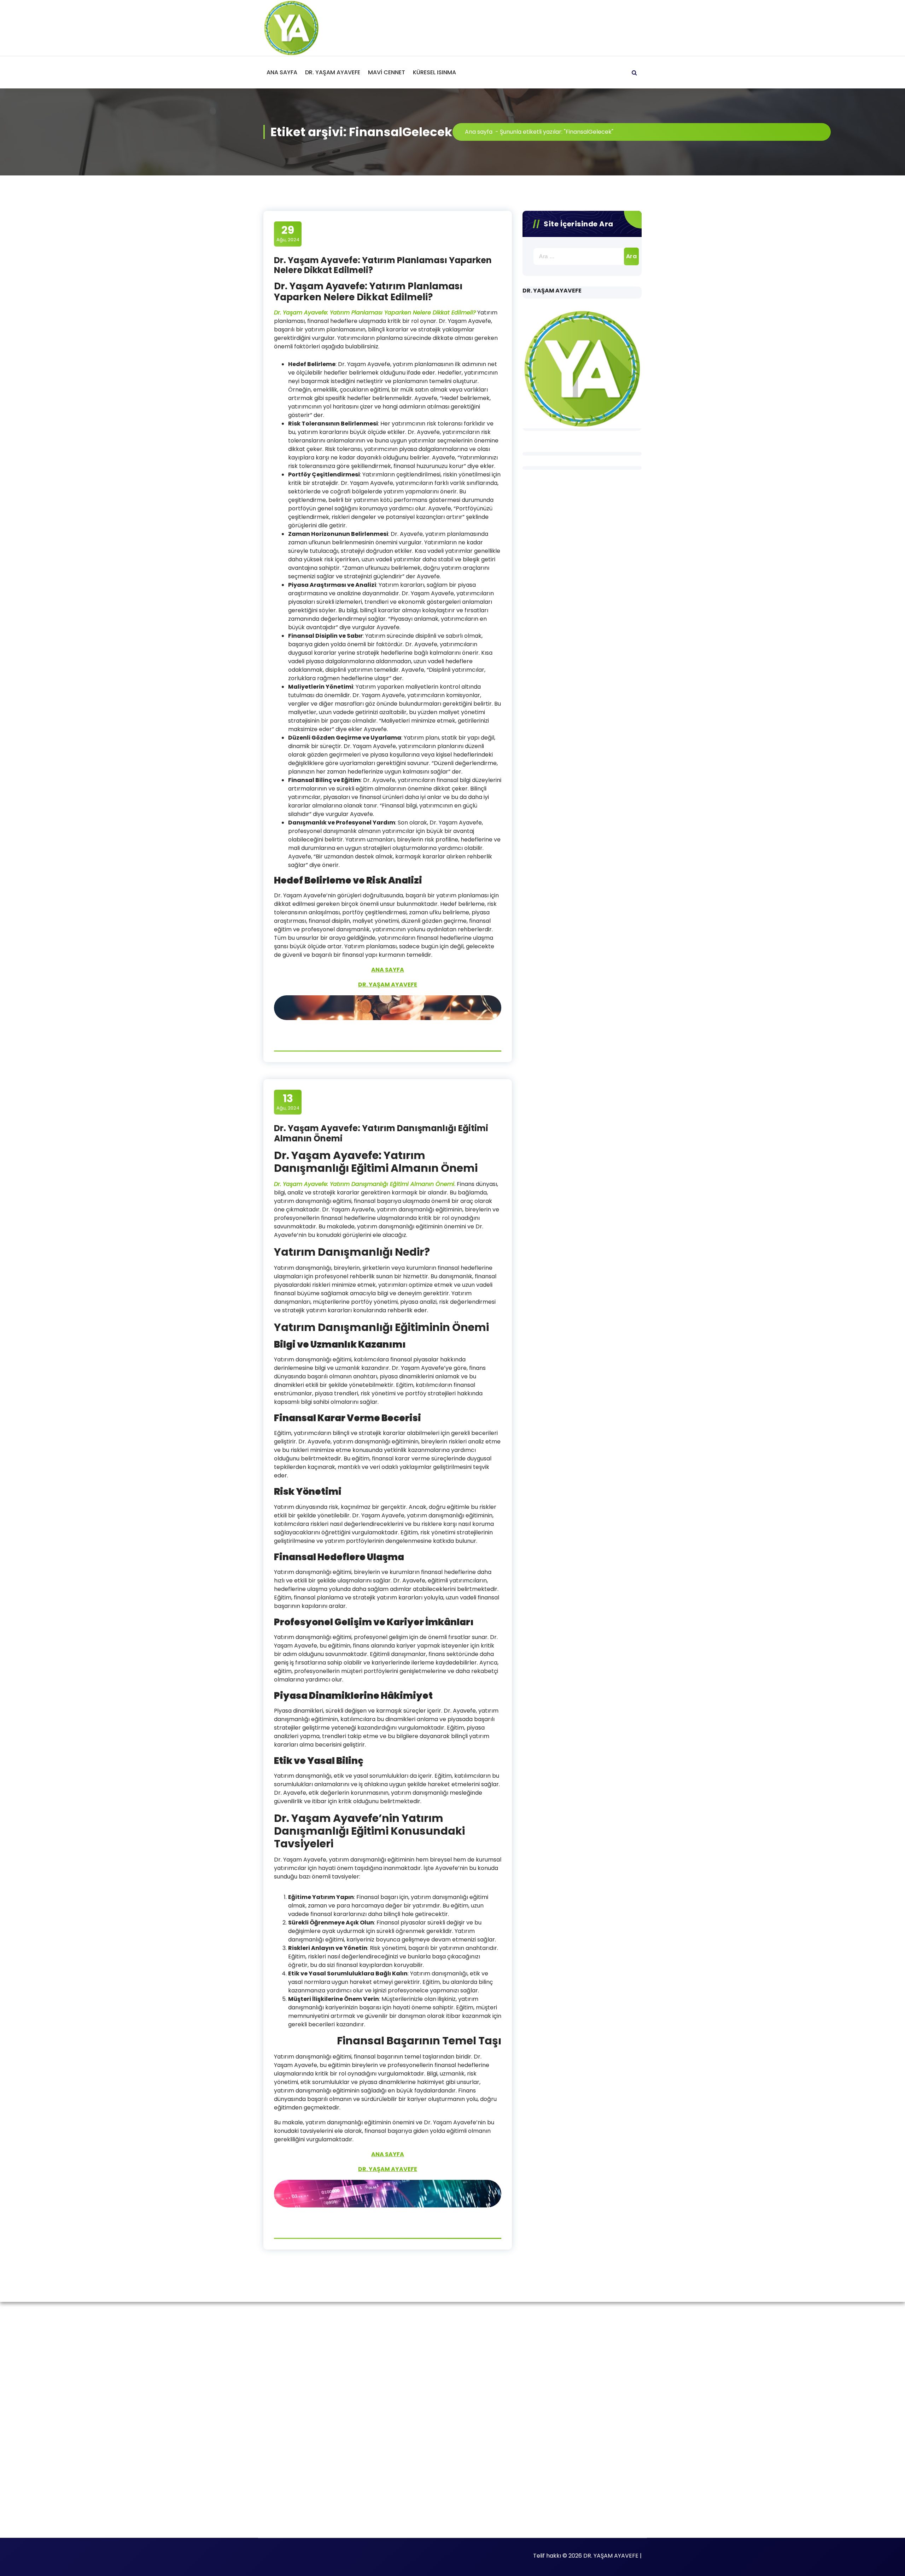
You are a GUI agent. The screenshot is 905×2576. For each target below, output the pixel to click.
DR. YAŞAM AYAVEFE (333, 72)
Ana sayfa (479, 132)
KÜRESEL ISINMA (434, 72)
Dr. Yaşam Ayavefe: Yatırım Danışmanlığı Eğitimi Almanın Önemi (381, 1133)
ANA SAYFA (282, 72)
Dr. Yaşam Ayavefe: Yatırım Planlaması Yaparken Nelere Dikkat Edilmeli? (383, 265)
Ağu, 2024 (288, 233)
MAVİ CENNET (387, 72)
